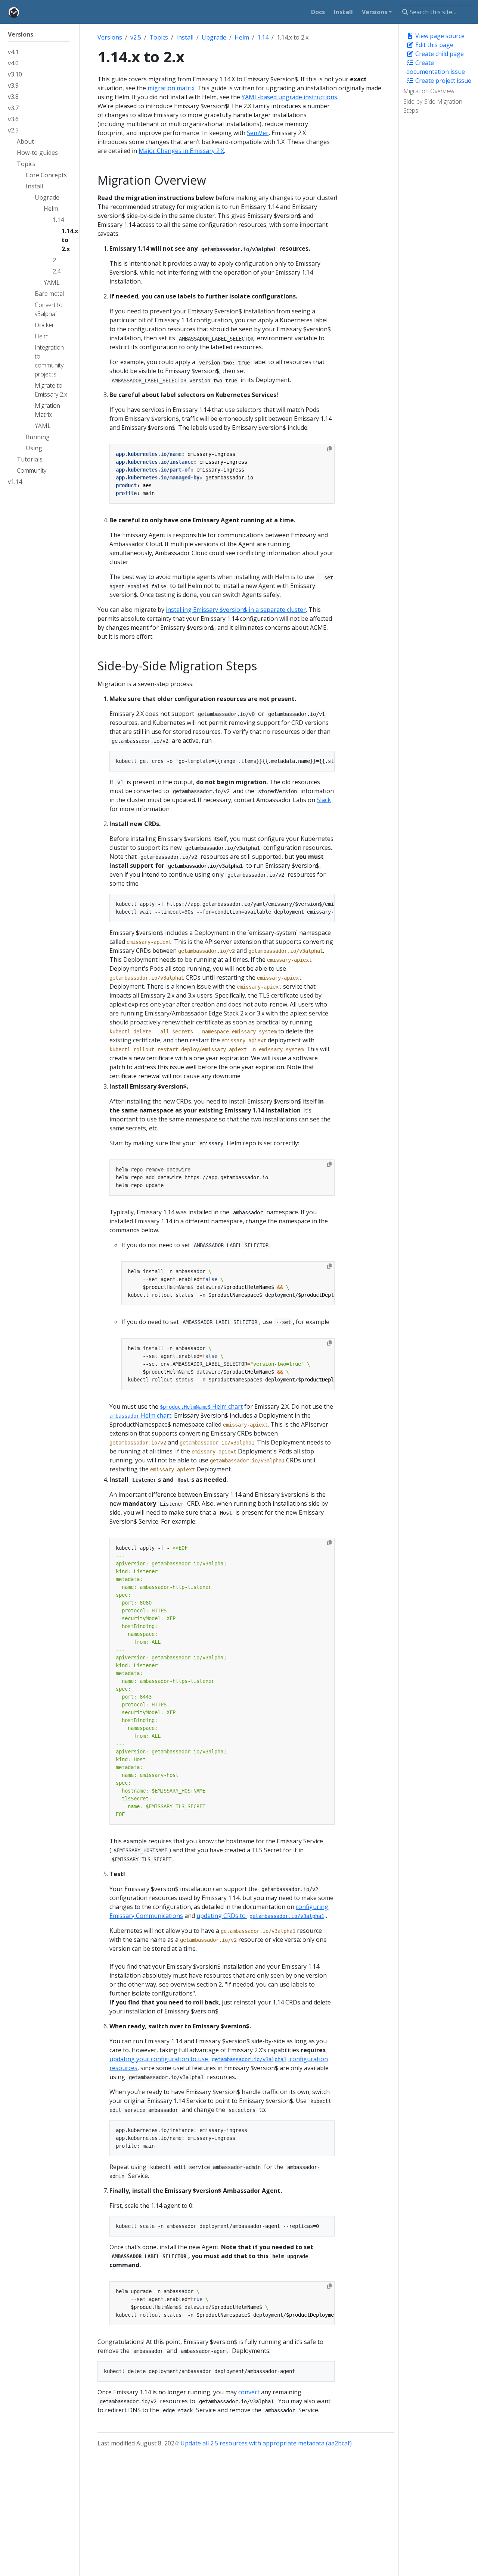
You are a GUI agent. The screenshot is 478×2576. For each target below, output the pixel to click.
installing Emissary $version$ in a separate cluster (236, 610)
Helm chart (201, 1406)
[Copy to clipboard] (329, 449)
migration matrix (171, 88)
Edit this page (434, 45)
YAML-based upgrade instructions (289, 97)
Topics (159, 37)
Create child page (439, 54)
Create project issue (443, 81)
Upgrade (214, 37)
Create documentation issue (436, 67)
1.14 (263, 37)
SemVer (258, 133)
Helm (242, 37)
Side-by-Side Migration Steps (433, 106)
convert (249, 2392)
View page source (439, 36)
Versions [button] (375, 12)
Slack (324, 800)
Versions (110, 37)
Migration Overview (429, 91)
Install (185, 37)
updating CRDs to (260, 1916)
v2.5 (136, 37)
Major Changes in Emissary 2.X (181, 151)
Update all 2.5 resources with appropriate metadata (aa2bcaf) (266, 2443)
